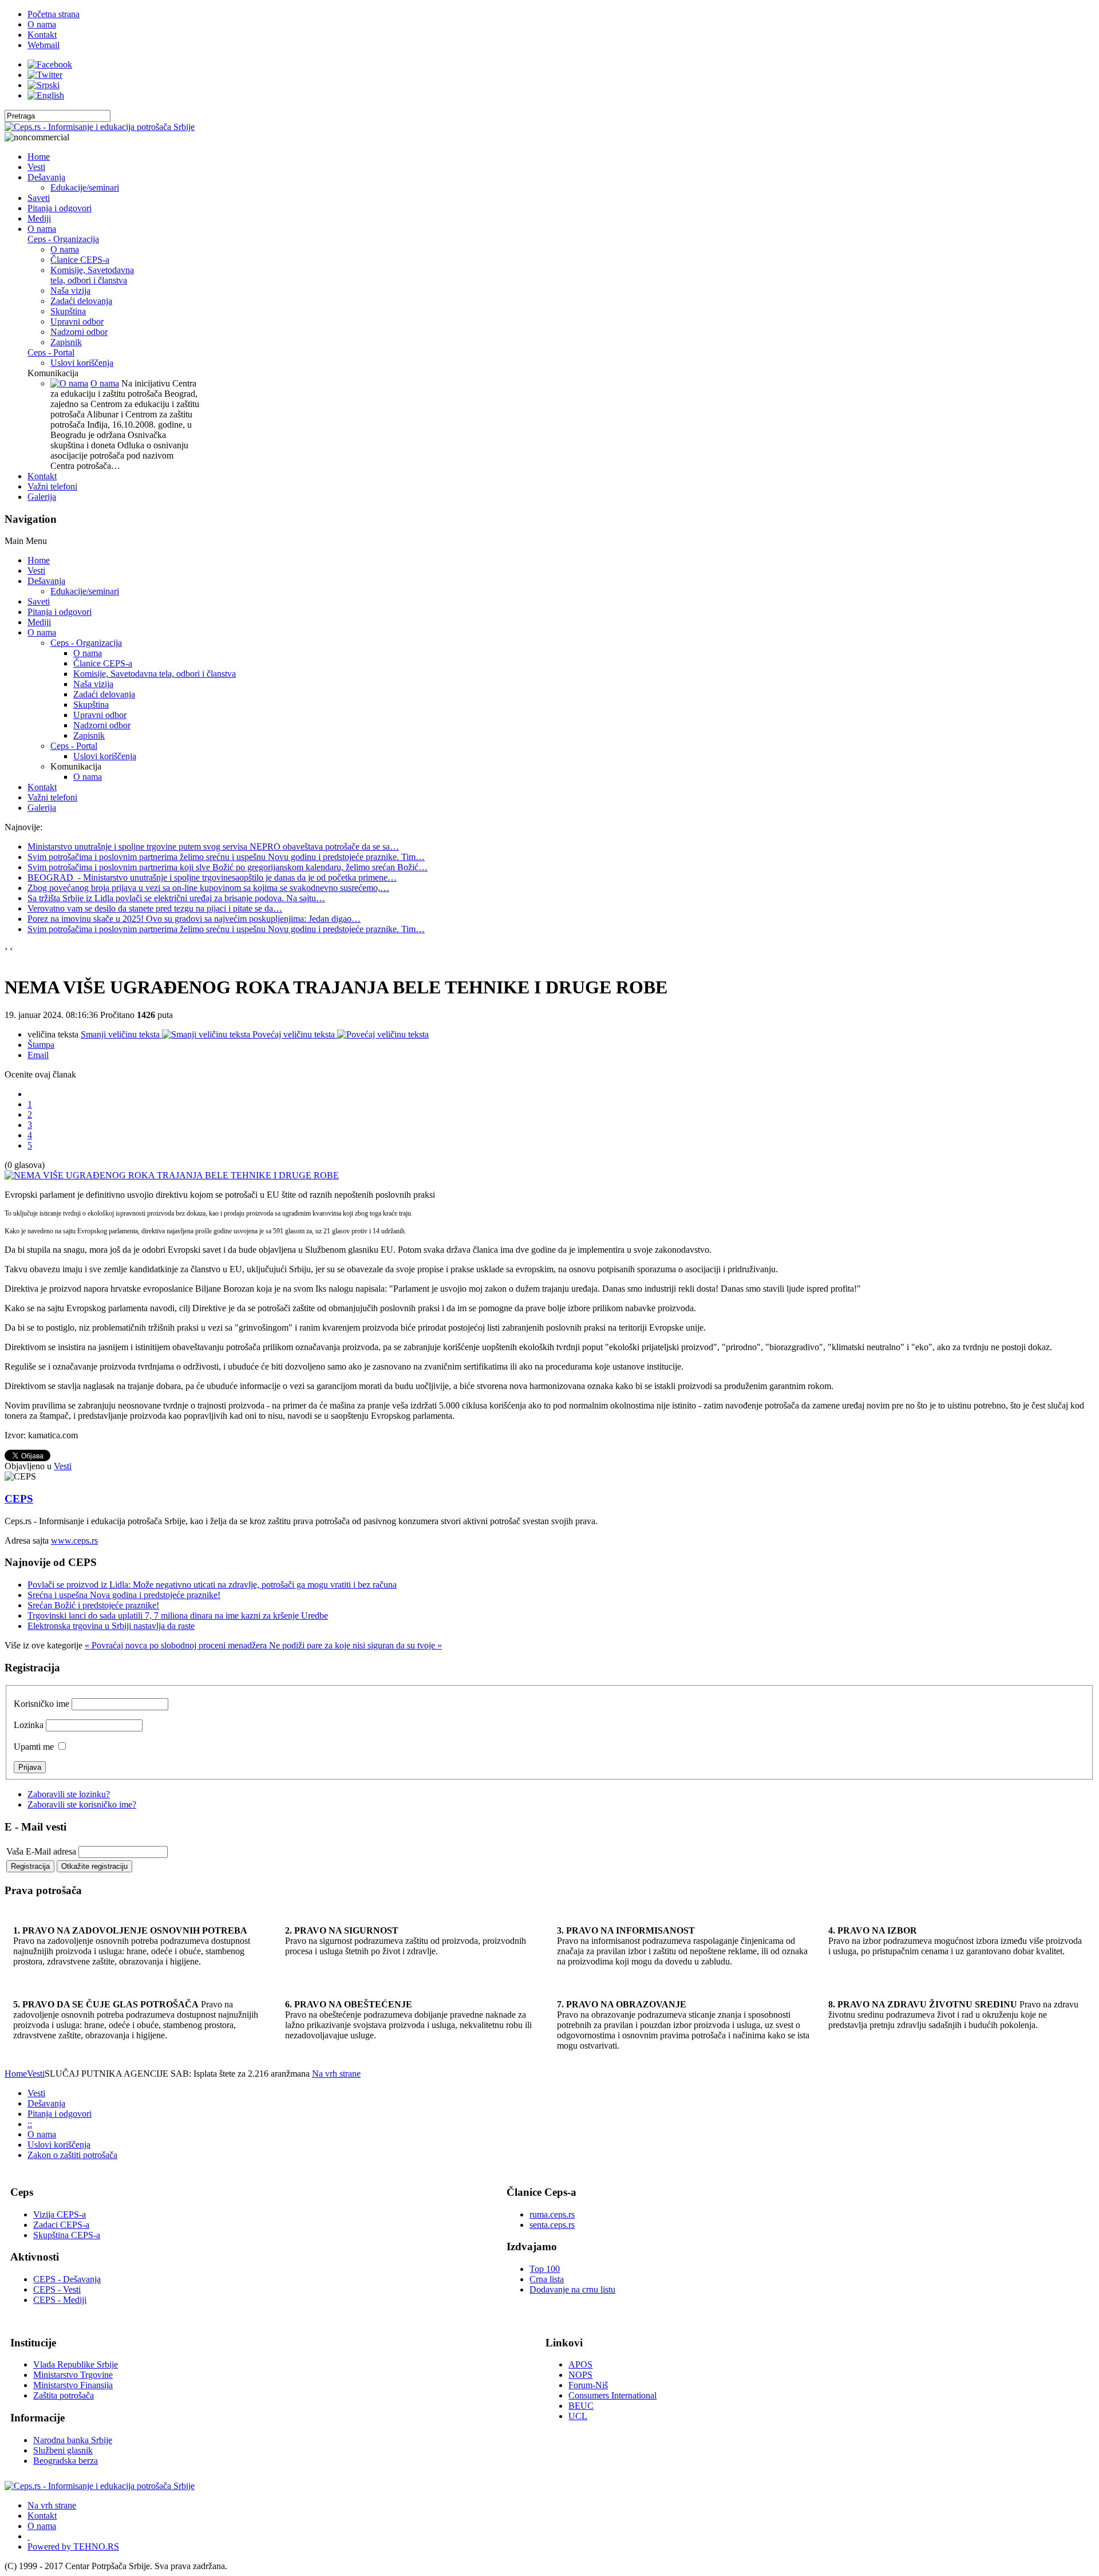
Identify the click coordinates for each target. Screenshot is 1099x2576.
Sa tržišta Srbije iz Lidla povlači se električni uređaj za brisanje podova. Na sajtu (176, 898)
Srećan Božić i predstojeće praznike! (93, 1605)
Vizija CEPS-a (60, 2214)
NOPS (580, 2375)
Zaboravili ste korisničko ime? (82, 1804)
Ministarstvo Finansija (73, 2385)
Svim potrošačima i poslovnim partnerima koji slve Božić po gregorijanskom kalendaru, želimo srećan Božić (228, 867)
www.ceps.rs (74, 1541)
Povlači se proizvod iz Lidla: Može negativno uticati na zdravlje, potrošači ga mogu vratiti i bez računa (212, 1585)
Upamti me (34, 1747)
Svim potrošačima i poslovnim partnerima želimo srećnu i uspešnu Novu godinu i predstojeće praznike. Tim (226, 857)
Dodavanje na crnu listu (572, 2289)
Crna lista (547, 2279)
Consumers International (612, 2395)
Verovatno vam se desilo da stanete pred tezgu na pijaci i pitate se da (155, 908)
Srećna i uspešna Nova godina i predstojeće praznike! (124, 1595)
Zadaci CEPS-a (61, 2225)
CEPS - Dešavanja (67, 2279)
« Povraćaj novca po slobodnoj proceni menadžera (177, 1645)
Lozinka (29, 1725)
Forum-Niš (588, 2385)
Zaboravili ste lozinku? (69, 1794)
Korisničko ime (41, 1704)
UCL (578, 2416)
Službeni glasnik (63, 2450)
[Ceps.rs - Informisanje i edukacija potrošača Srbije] (100, 127)
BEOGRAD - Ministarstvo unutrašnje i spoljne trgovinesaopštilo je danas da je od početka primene (212, 877)
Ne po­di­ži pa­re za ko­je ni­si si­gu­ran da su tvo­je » (355, 1645)
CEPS (19, 1499)
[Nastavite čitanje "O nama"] (69, 383)
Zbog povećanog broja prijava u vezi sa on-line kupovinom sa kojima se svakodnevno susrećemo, (208, 888)
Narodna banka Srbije (73, 2440)
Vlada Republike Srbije (76, 2364)
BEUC (581, 2406)
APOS (580, 2364)
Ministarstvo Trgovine (73, 2375)
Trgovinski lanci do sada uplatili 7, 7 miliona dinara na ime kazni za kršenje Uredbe (178, 1616)
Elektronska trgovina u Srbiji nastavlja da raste (111, 1626)
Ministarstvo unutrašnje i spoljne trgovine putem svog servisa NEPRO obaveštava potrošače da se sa (213, 847)
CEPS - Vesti (57, 2289)
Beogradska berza (66, 2461)
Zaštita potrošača (64, 2395)
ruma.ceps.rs (552, 2214)
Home (16, 2074)
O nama (105, 383)
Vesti (63, 1466)
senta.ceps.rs (552, 2225)
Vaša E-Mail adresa (41, 1851)
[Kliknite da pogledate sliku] (172, 1175)
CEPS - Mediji (60, 2300)
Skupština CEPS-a (67, 2235)
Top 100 (545, 2269)
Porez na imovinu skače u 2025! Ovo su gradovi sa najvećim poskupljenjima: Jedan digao (194, 919)
